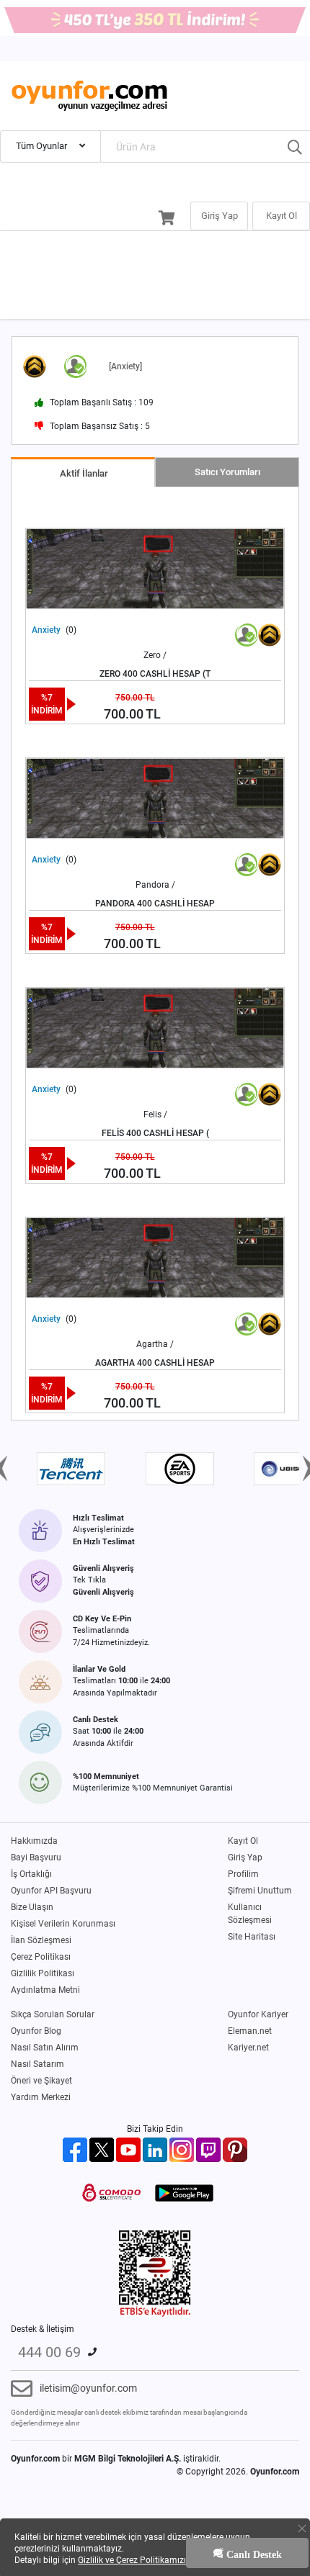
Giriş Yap (245, 1857)
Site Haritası (252, 1937)
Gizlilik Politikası (43, 1973)
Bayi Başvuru (36, 1857)
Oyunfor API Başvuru (51, 1891)
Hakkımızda (34, 1841)
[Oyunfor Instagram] (182, 2149)
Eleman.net (250, 2031)
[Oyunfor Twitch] (208, 2149)
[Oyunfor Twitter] (102, 2149)
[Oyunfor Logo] (89, 94)
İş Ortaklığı (31, 1874)
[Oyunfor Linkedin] (155, 2149)
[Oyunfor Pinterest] (235, 2149)
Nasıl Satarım (37, 2064)
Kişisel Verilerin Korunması (63, 1924)
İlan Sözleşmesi (41, 1940)
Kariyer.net (248, 2048)
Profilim (243, 1874)
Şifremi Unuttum (260, 1891)
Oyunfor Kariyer (258, 2014)
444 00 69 (49, 2352)
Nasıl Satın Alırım (45, 2048)
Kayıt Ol (243, 1841)
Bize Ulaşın (32, 1907)
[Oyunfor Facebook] (75, 2149)
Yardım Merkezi (41, 2097)
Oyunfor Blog (36, 2031)
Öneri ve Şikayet (41, 2081)
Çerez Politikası (41, 1957)
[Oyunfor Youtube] (128, 2149)
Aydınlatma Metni (45, 1990)
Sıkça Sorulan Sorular (53, 2014)
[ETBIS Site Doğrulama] (155, 2273)
